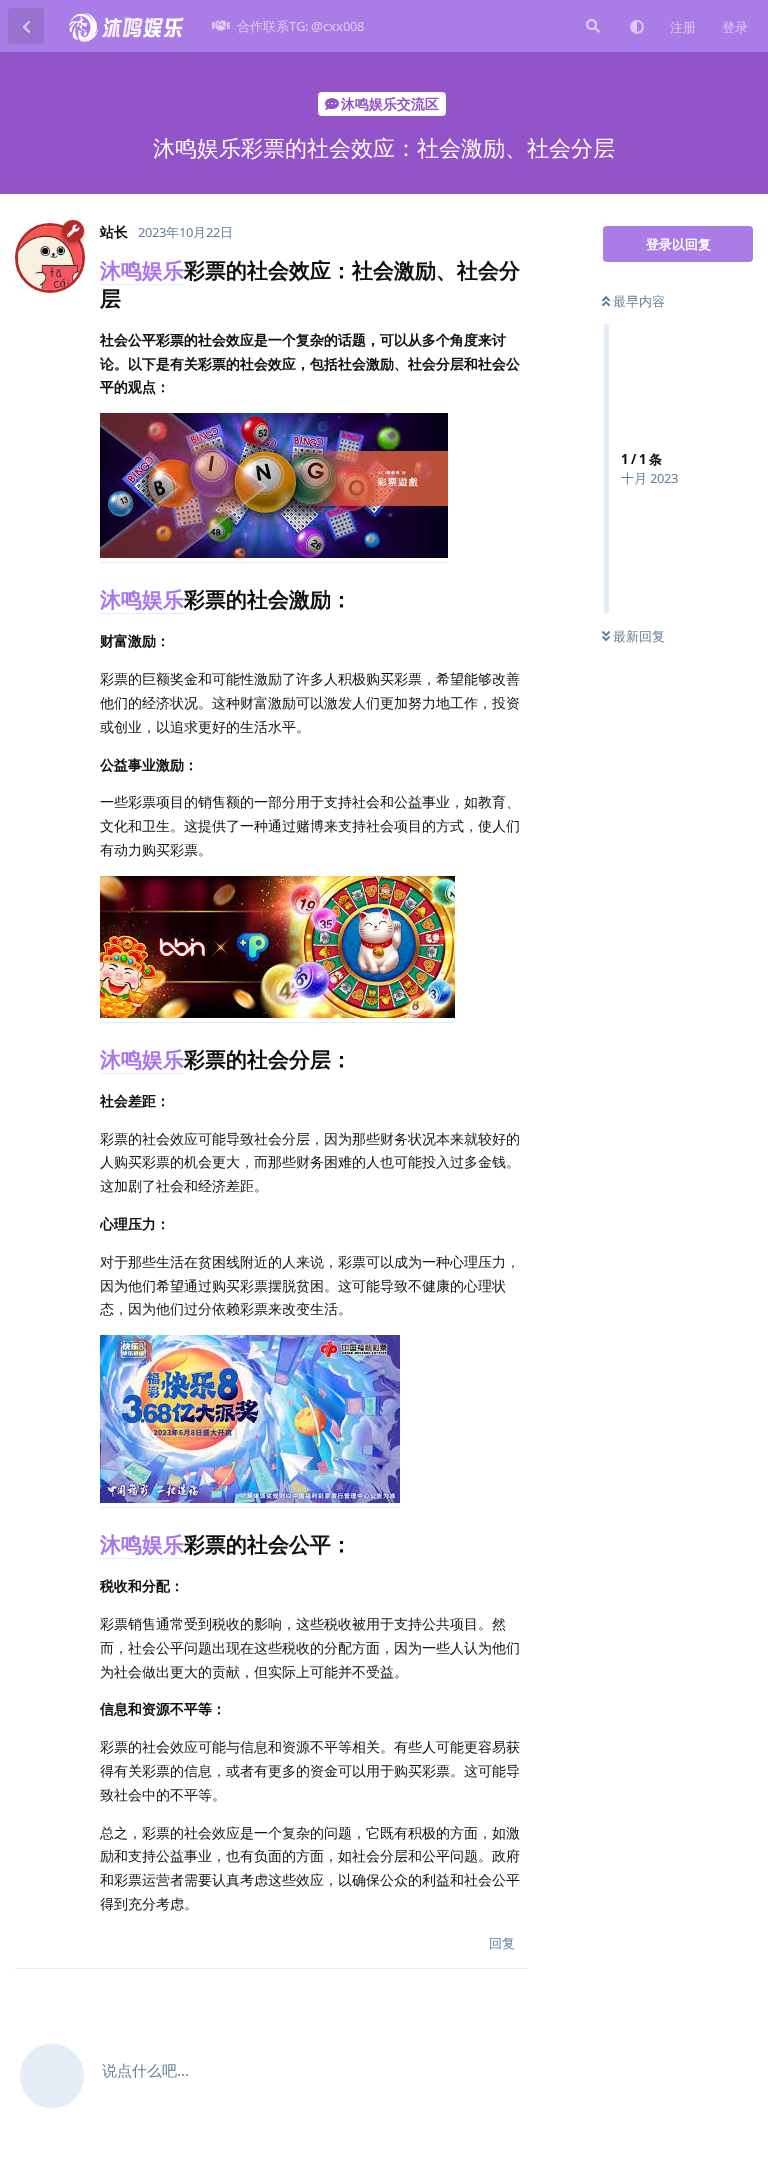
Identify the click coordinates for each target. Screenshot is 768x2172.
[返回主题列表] (26, 26)
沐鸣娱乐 (142, 270)
